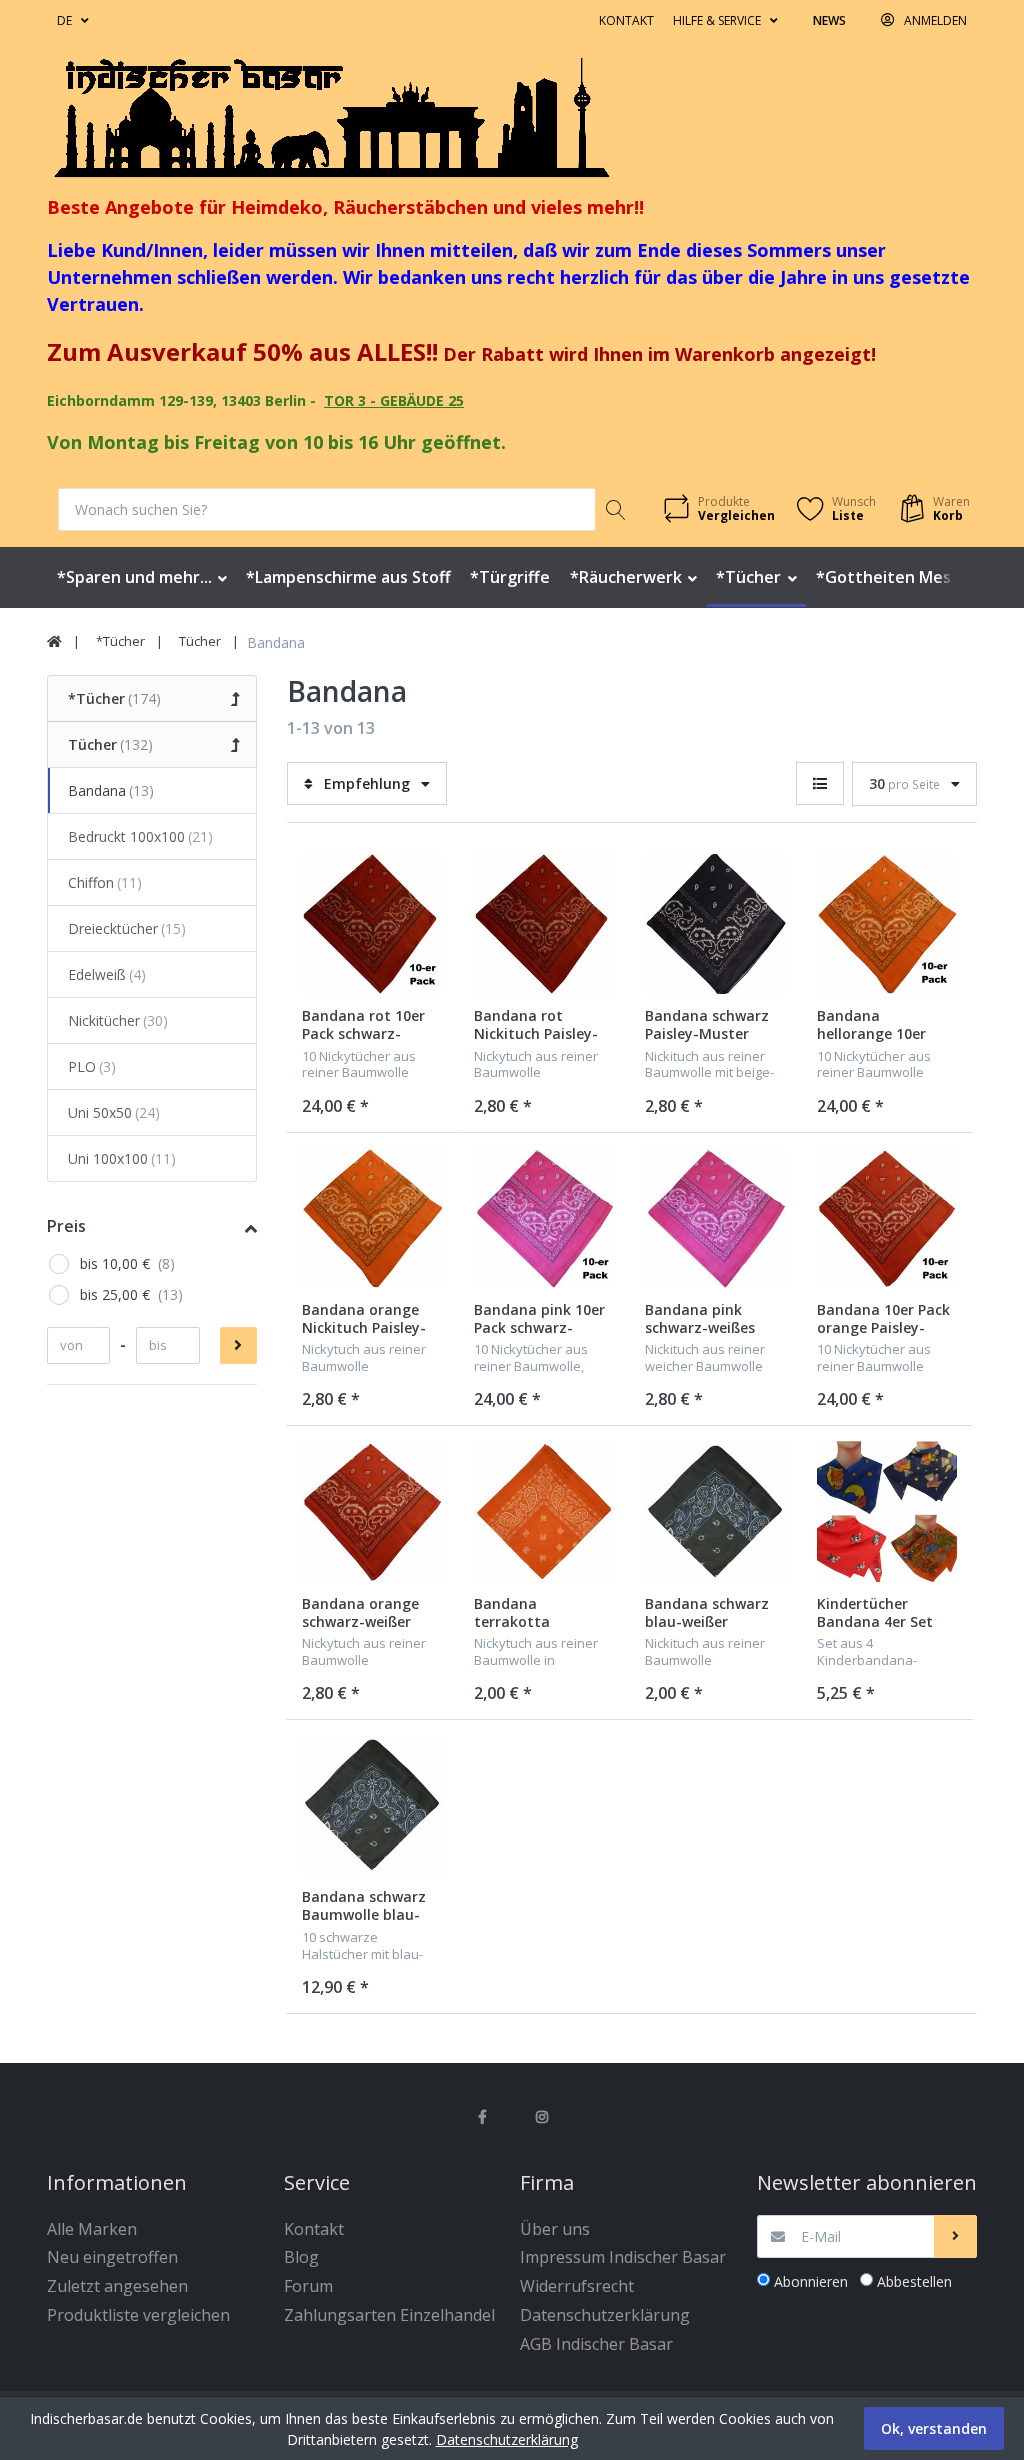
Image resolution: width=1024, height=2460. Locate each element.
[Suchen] (616, 509)
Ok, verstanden (934, 2428)
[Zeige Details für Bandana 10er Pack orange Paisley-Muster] (887, 1218)
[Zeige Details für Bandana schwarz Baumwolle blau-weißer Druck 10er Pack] (372, 1805)
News (829, 20)
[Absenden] (955, 2236)
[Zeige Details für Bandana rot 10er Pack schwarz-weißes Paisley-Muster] (372, 924)
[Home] (54, 642)
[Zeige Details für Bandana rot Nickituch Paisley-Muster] (544, 924)
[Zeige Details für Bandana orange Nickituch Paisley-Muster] (372, 1218)
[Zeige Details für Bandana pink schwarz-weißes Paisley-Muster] (715, 1218)
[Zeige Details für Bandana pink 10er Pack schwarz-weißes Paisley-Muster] (544, 1218)
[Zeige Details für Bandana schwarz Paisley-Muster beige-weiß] (715, 924)
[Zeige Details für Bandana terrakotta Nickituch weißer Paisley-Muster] (544, 1511)
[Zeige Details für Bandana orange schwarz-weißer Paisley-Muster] (372, 1511)
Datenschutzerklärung (507, 2439)
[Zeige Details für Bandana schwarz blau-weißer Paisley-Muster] (715, 1511)
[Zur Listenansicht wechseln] (820, 783)
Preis (66, 1226)
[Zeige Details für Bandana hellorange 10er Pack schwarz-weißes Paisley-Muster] (887, 924)
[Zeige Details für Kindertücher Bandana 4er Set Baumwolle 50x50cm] (887, 1511)
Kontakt (626, 20)
